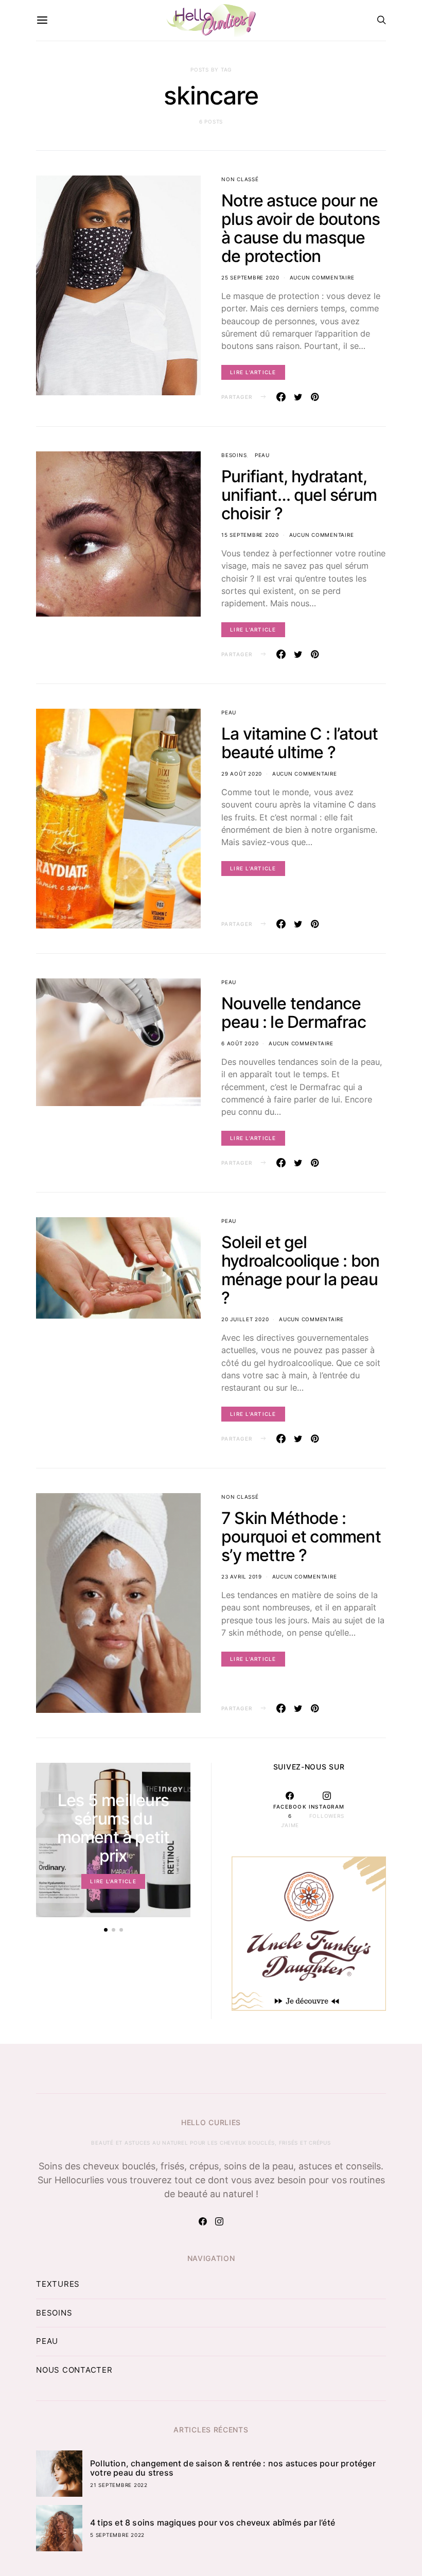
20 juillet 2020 (245, 1319)
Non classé (240, 179)
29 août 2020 (242, 774)
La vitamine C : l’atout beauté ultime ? (300, 743)
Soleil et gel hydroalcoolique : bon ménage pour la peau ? (300, 1270)
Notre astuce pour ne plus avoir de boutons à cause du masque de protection (301, 228)
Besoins (234, 455)
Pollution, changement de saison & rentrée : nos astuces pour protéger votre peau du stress (233, 2468)
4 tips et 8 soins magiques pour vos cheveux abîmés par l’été (213, 2522)
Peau (262, 455)
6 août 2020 (240, 1043)
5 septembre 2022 (117, 2535)
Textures (58, 2284)
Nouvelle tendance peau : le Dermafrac (294, 1013)
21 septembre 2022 (119, 2485)
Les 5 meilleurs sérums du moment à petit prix (113, 1828)
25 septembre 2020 (250, 277)
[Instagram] (219, 2221)
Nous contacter (74, 2370)
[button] (106, 1930)
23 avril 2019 (242, 1576)
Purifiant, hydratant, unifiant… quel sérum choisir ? (299, 495)
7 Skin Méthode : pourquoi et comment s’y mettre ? (301, 1537)
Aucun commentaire (322, 277)
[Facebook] (203, 2221)
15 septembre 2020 (250, 535)
